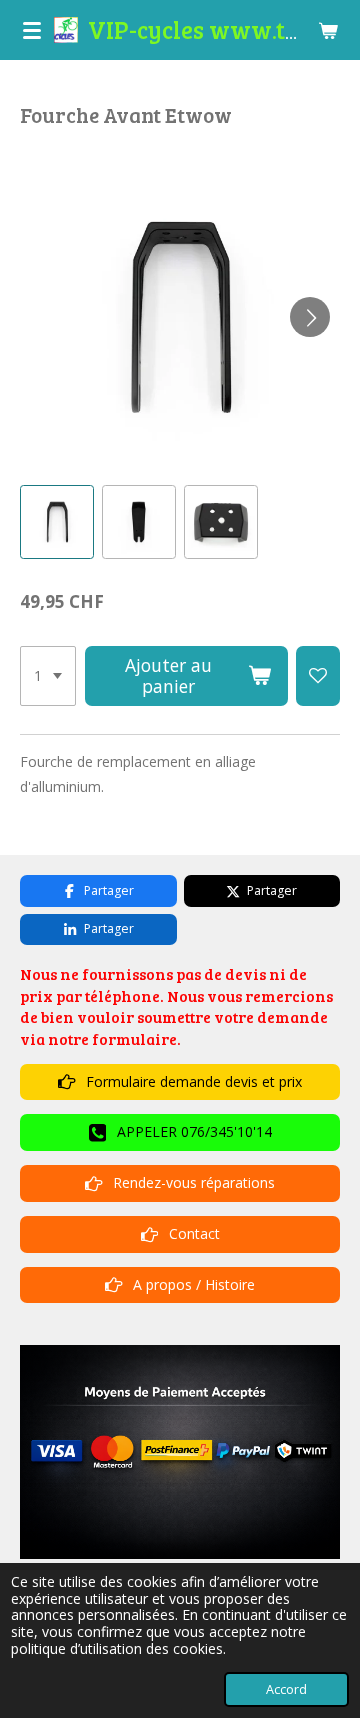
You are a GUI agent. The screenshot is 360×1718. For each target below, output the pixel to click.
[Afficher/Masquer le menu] (32, 30)
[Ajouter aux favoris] (318, 676)
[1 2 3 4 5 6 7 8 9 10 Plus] (48, 676)
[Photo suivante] (310, 317)
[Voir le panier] (328, 30)
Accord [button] (286, 1689)
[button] (57, 522)
